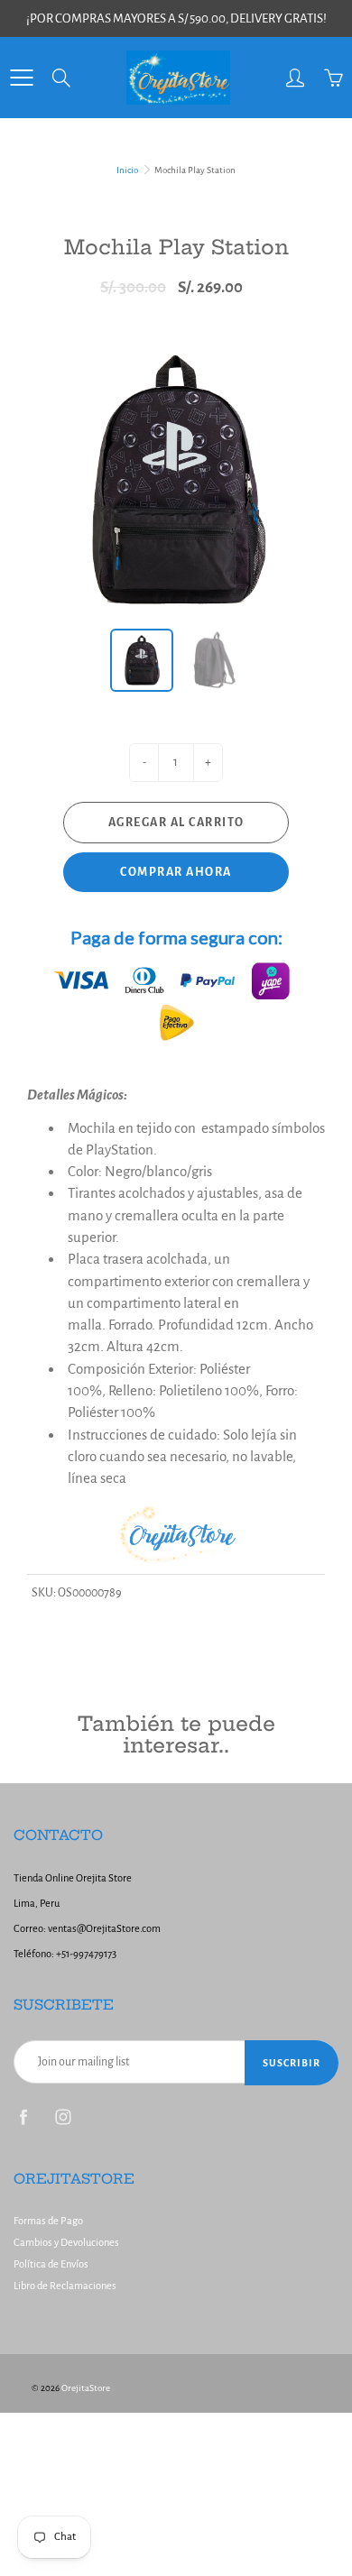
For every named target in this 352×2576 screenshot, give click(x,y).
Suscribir (292, 2063)
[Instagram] (63, 2117)
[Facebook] (23, 2117)
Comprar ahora (176, 872)
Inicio (127, 170)
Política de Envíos (51, 2264)
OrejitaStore (86, 2388)
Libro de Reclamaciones (65, 2286)
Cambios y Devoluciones (66, 2243)
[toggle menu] (21, 78)
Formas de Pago (48, 2221)
